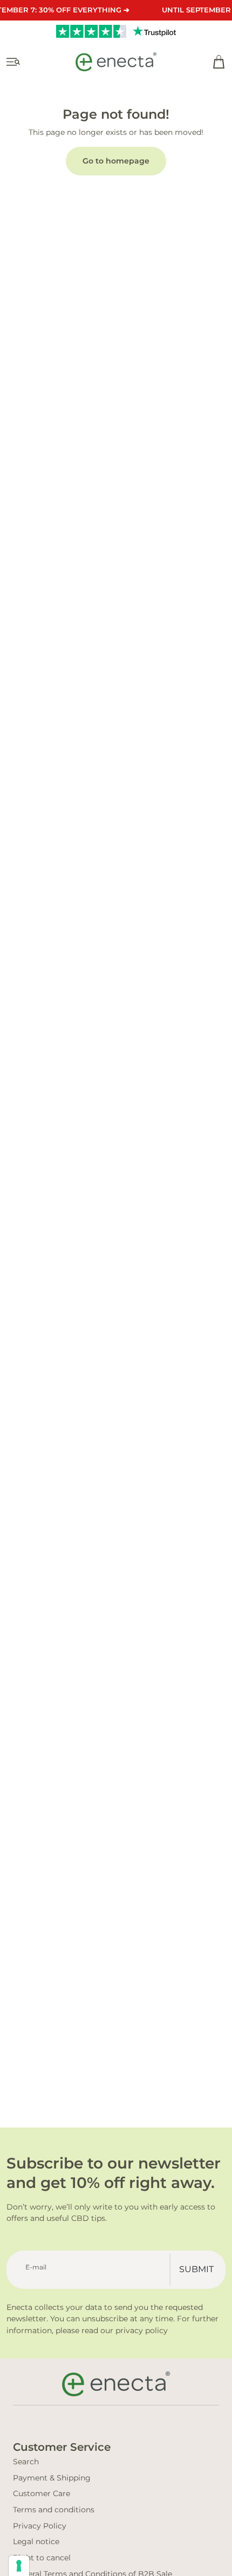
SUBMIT (196, 2269)
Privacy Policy (40, 2526)
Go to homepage (116, 161)
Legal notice (36, 2541)
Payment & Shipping (52, 2478)
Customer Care (42, 2493)
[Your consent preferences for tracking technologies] (19, 2566)
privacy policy (142, 2330)
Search (26, 2462)
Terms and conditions (54, 2510)
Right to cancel (42, 2558)
